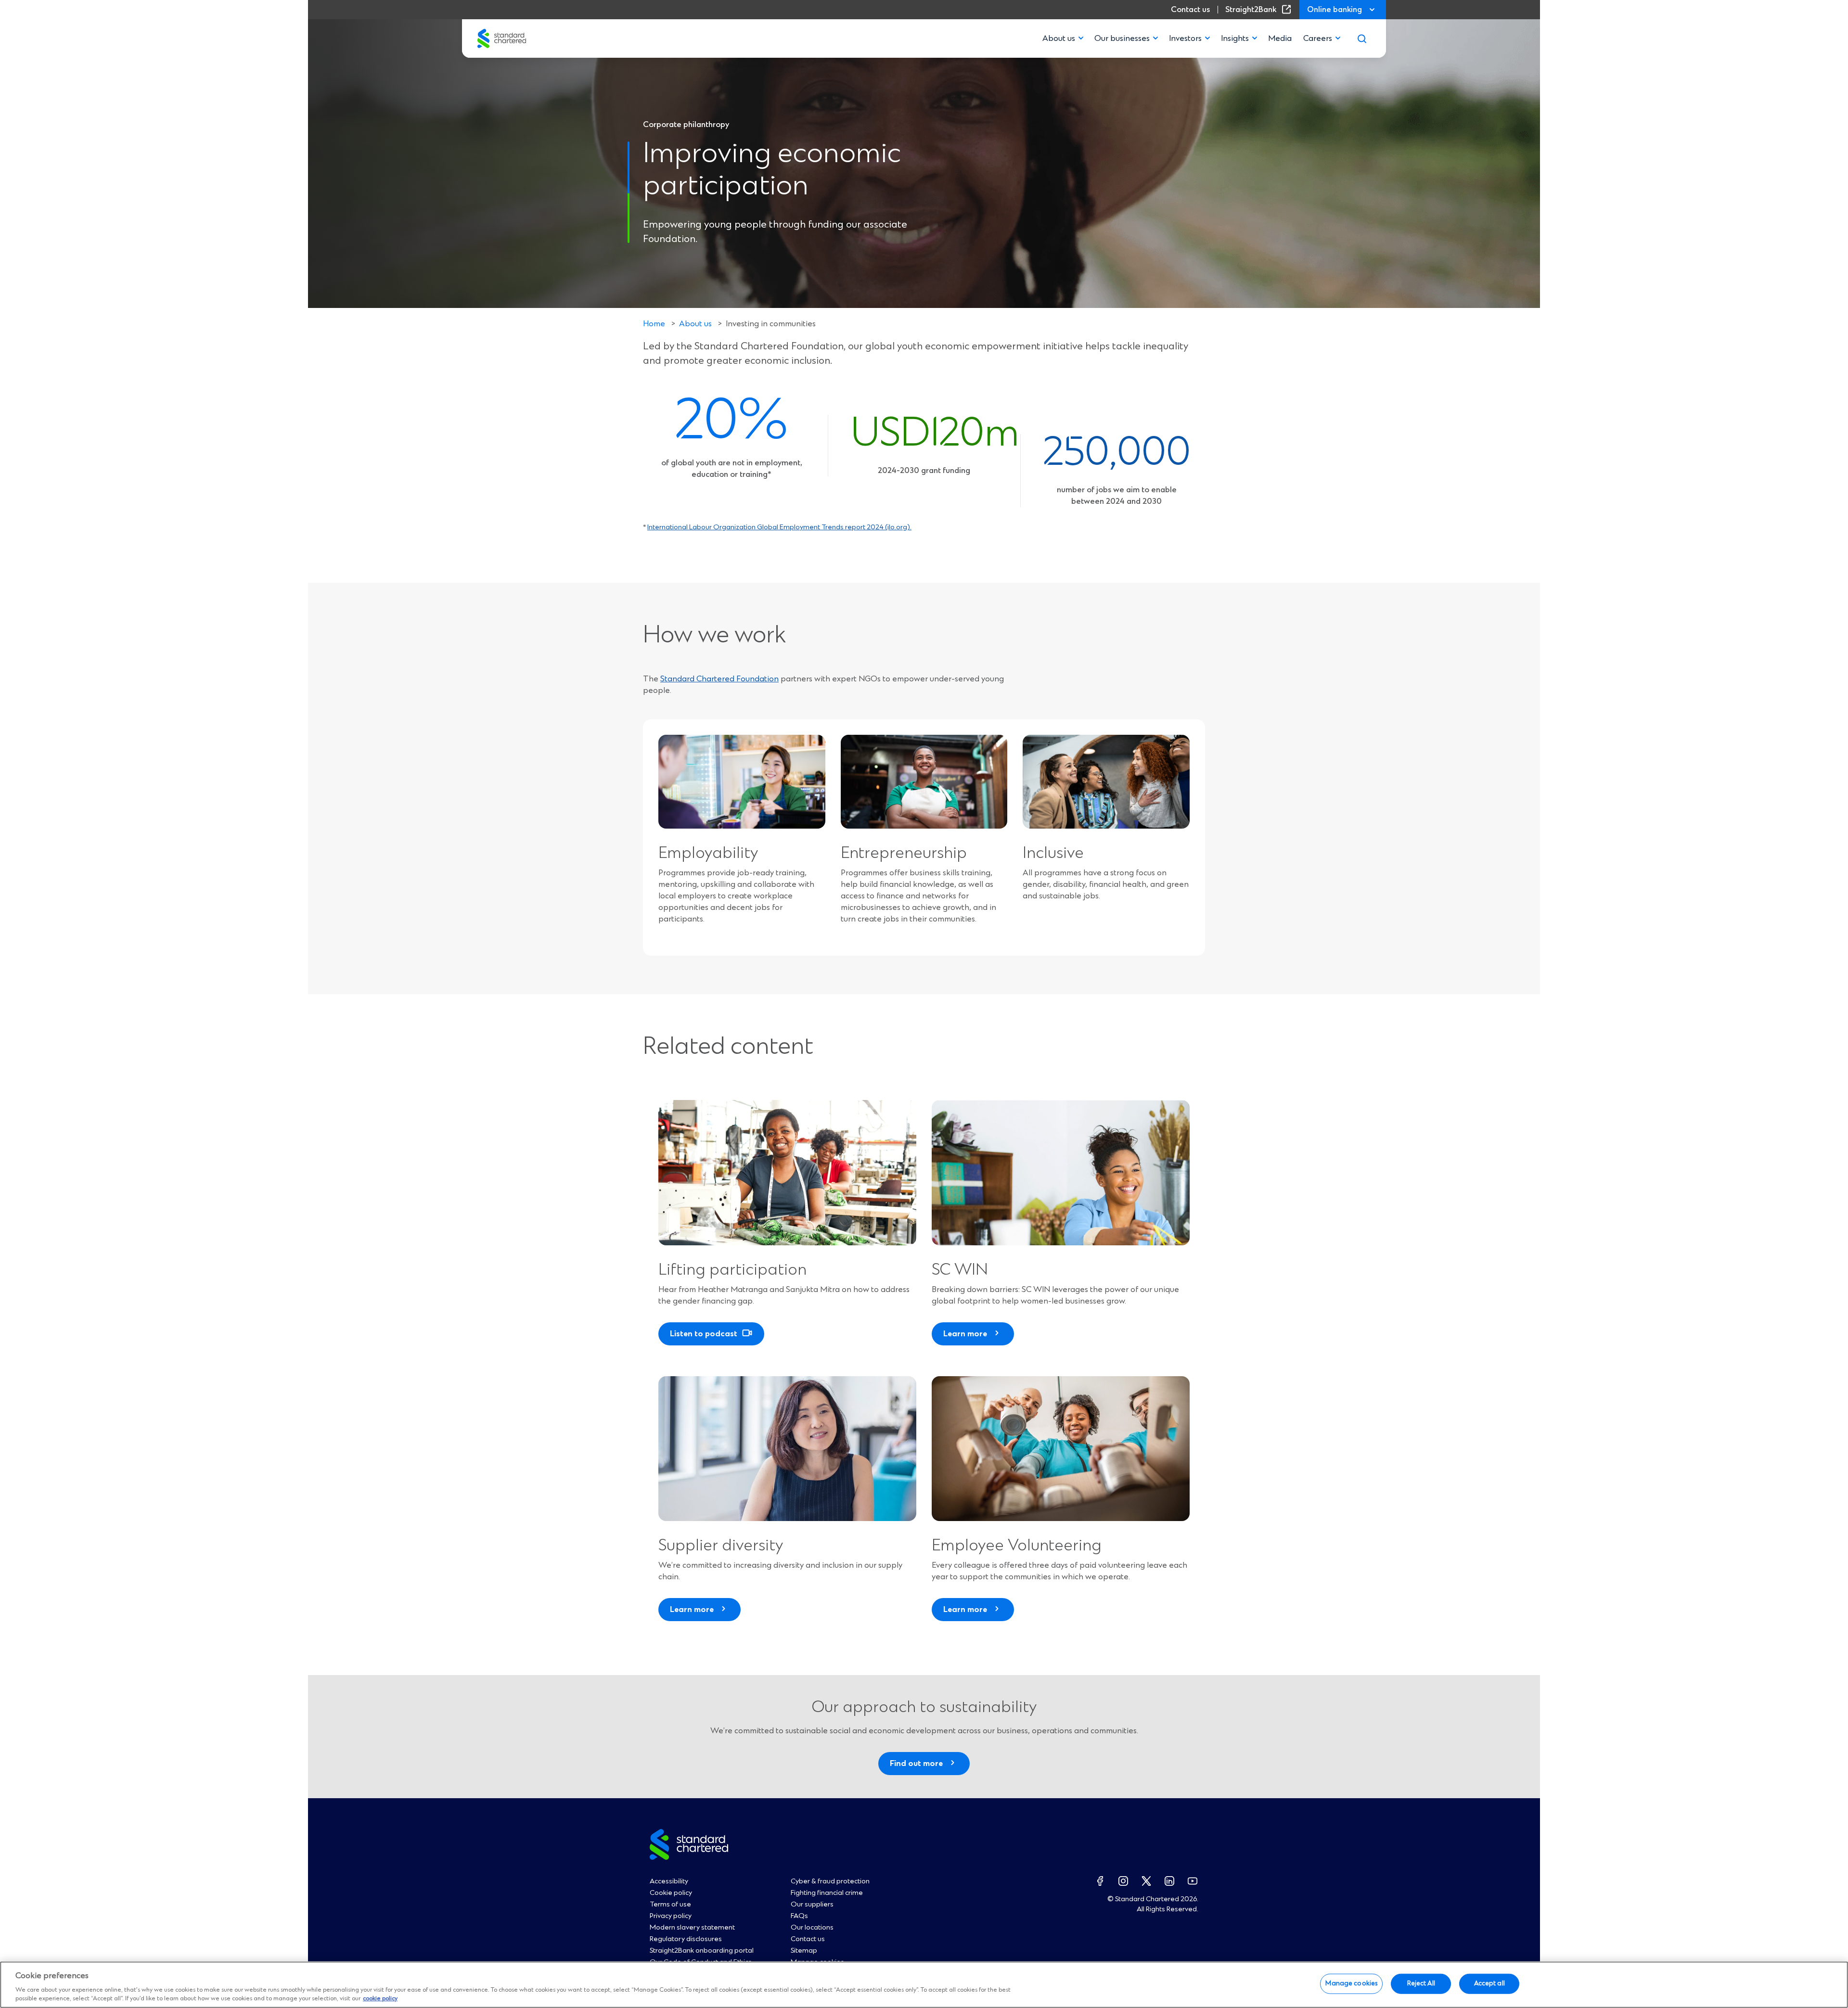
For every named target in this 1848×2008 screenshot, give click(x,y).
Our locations (812, 1928)
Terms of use (670, 1905)
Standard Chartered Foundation (719, 679)
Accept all (1489, 1983)
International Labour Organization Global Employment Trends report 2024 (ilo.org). (779, 527)
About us (1059, 38)
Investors (1185, 38)
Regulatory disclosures (686, 1939)
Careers (1318, 38)
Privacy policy (671, 1916)
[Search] (1362, 38)
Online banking (1335, 10)
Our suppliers (812, 1905)
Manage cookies (1351, 1983)
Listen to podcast (704, 1334)
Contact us (1190, 10)
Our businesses (1122, 38)
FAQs (799, 1916)
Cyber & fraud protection (830, 1881)
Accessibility (669, 1881)
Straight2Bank (1260, 10)
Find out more (916, 1764)
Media (1280, 38)
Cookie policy (671, 1893)
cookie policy (380, 1999)
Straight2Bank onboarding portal (702, 1951)
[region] (924, 1985)
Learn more (965, 1334)
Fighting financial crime (827, 1893)
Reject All (1421, 1983)
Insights (1235, 38)
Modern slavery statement (692, 1928)
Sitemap (804, 1951)
